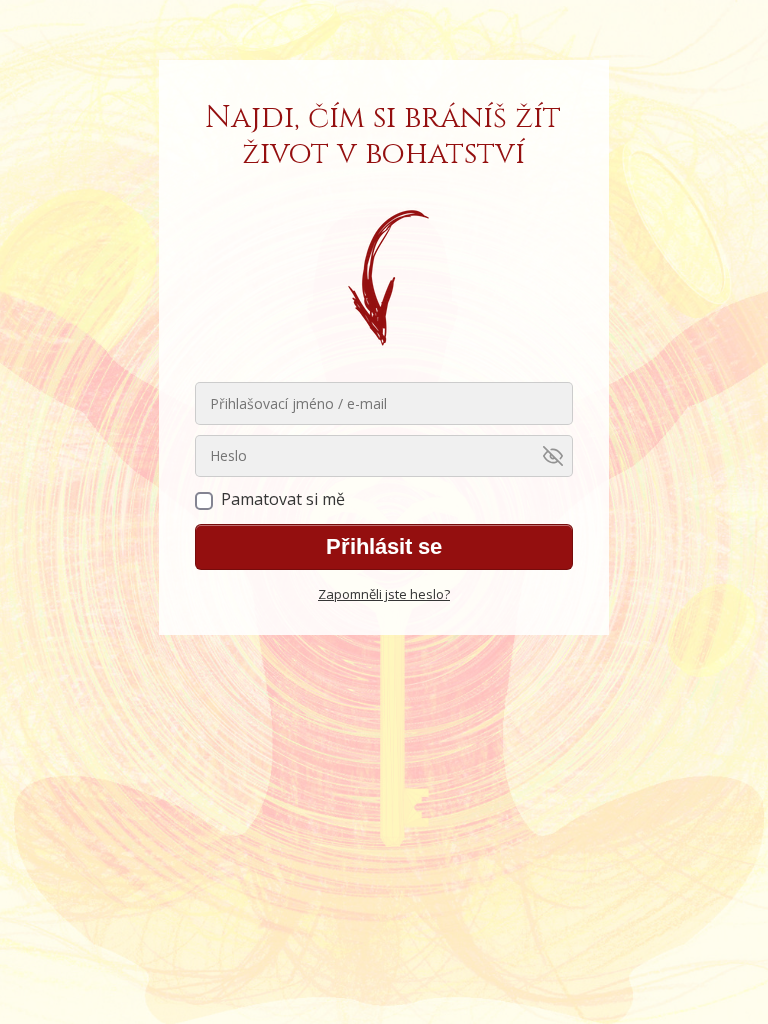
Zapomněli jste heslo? (384, 594)
